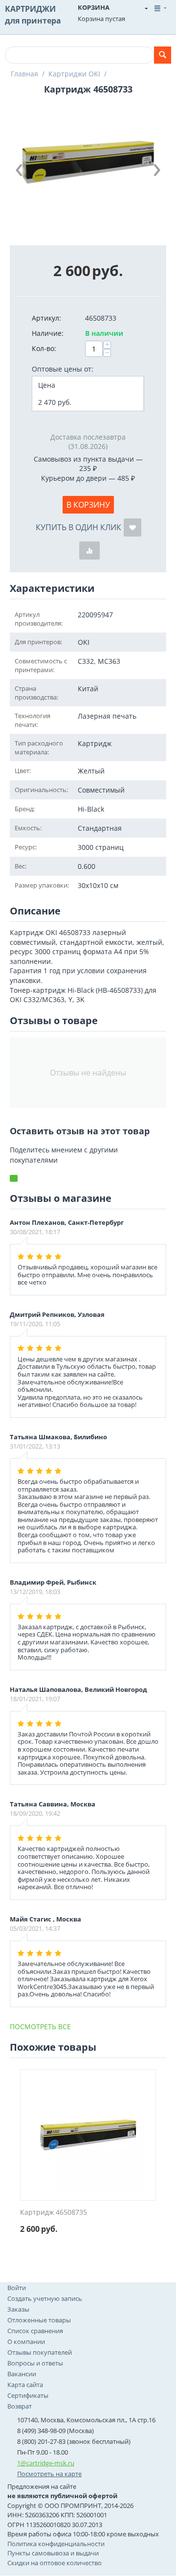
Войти (17, 2288)
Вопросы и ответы (35, 2363)
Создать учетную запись (45, 2298)
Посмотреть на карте (49, 2474)
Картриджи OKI (74, 74)
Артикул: (46, 318)
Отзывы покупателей (40, 2352)
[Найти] (163, 55)
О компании (26, 2342)
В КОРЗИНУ (88, 505)
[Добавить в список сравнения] (89, 550)
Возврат (20, 2406)
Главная (24, 74)
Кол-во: (44, 348)
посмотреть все (40, 2026)
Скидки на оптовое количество (55, 2563)
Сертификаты (28, 2395)
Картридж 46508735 (54, 2213)
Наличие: (48, 333)
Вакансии (22, 2374)
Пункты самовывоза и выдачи (53, 2553)
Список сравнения (35, 2331)
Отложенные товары (39, 2320)
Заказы (18, 2309)
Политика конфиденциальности (56, 2544)
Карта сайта (25, 2385)
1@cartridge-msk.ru (46, 2463)
